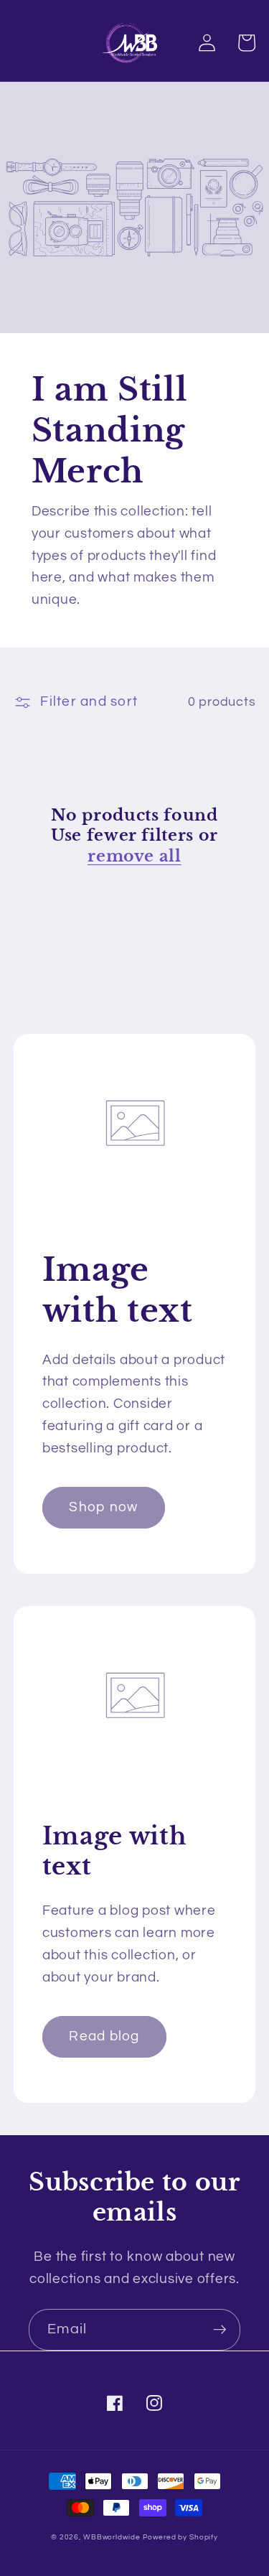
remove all (134, 856)
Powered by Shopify (180, 2537)
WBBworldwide (112, 2537)
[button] (246, 43)
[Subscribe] (220, 2330)
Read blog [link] (104, 2036)
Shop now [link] (103, 1507)
